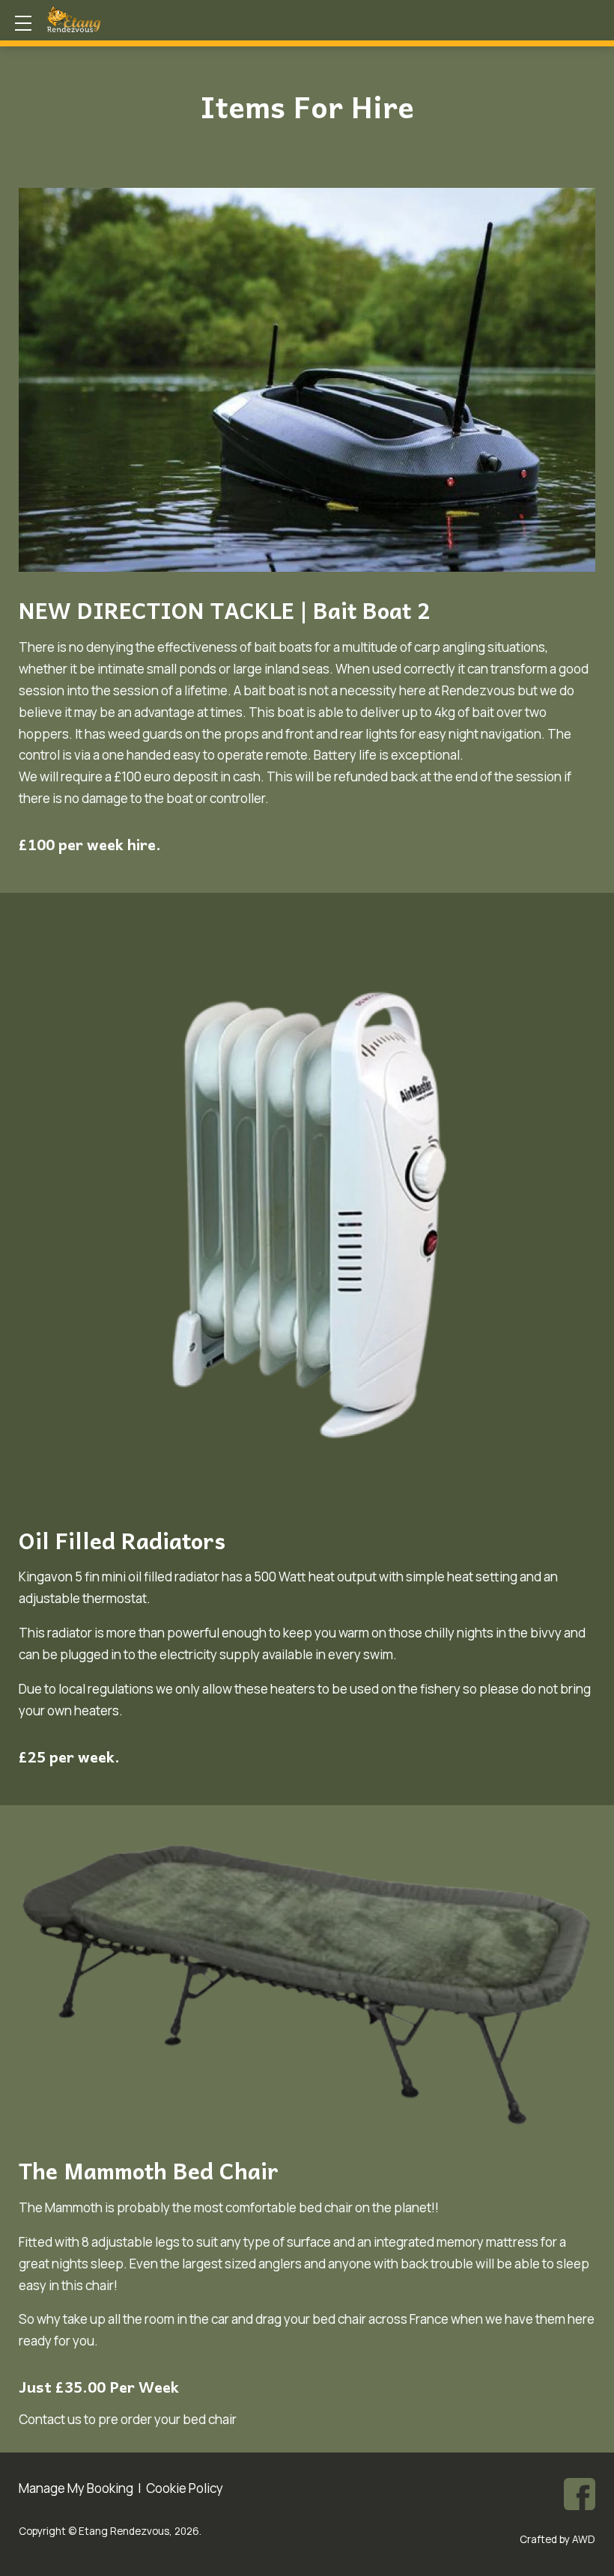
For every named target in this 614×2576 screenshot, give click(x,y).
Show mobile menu (23, 23)
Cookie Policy (185, 2488)
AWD (584, 2539)
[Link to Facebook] (580, 2494)
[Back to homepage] (104, 19)
